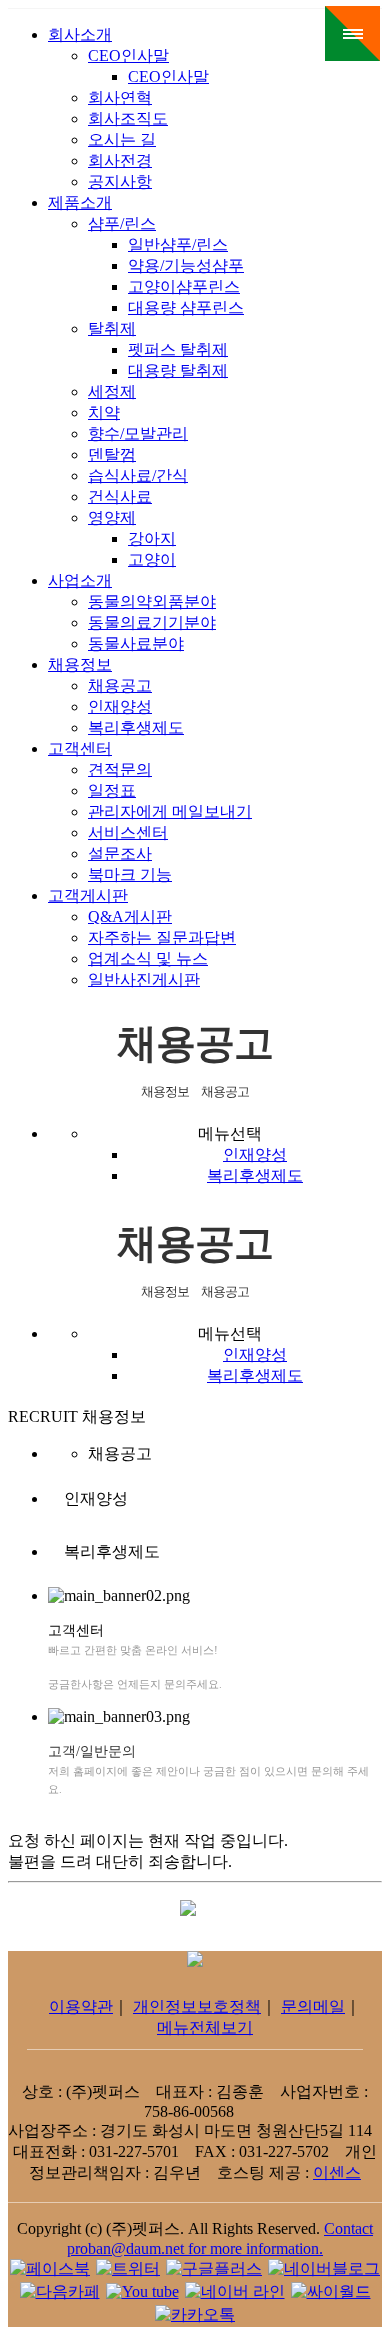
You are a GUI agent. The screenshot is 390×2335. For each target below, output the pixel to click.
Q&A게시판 (130, 916)
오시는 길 (122, 139)
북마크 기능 (130, 874)
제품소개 (80, 202)
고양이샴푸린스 (184, 286)
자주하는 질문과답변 (162, 937)
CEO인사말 (128, 55)
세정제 (112, 391)
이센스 (337, 2172)
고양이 (152, 559)
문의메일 (313, 2006)
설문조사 (120, 853)
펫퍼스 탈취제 (178, 349)
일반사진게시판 (144, 979)
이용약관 (81, 2006)
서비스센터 (128, 832)
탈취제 (112, 328)
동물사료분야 (136, 643)
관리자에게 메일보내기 (170, 811)
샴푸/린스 (122, 223)
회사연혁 (120, 97)
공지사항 (120, 181)
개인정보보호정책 (197, 2006)
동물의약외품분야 (152, 601)
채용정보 (80, 664)
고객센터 (80, 748)
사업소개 (80, 580)
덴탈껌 (112, 454)
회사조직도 (128, 118)
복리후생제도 (136, 727)
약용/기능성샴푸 (186, 265)
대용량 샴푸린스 (186, 307)
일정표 (112, 790)
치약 (104, 412)
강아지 (152, 538)
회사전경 (120, 160)
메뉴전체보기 (205, 2027)
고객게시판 (88, 895)
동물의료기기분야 (152, 622)
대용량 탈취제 (178, 370)
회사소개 (80, 34)
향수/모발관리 (138, 433)
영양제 (112, 517)
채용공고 (120, 685)
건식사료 (120, 496)
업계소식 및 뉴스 (148, 958)
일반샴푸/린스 (178, 244)
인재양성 (120, 706)
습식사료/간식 (138, 475)
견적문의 (120, 769)
